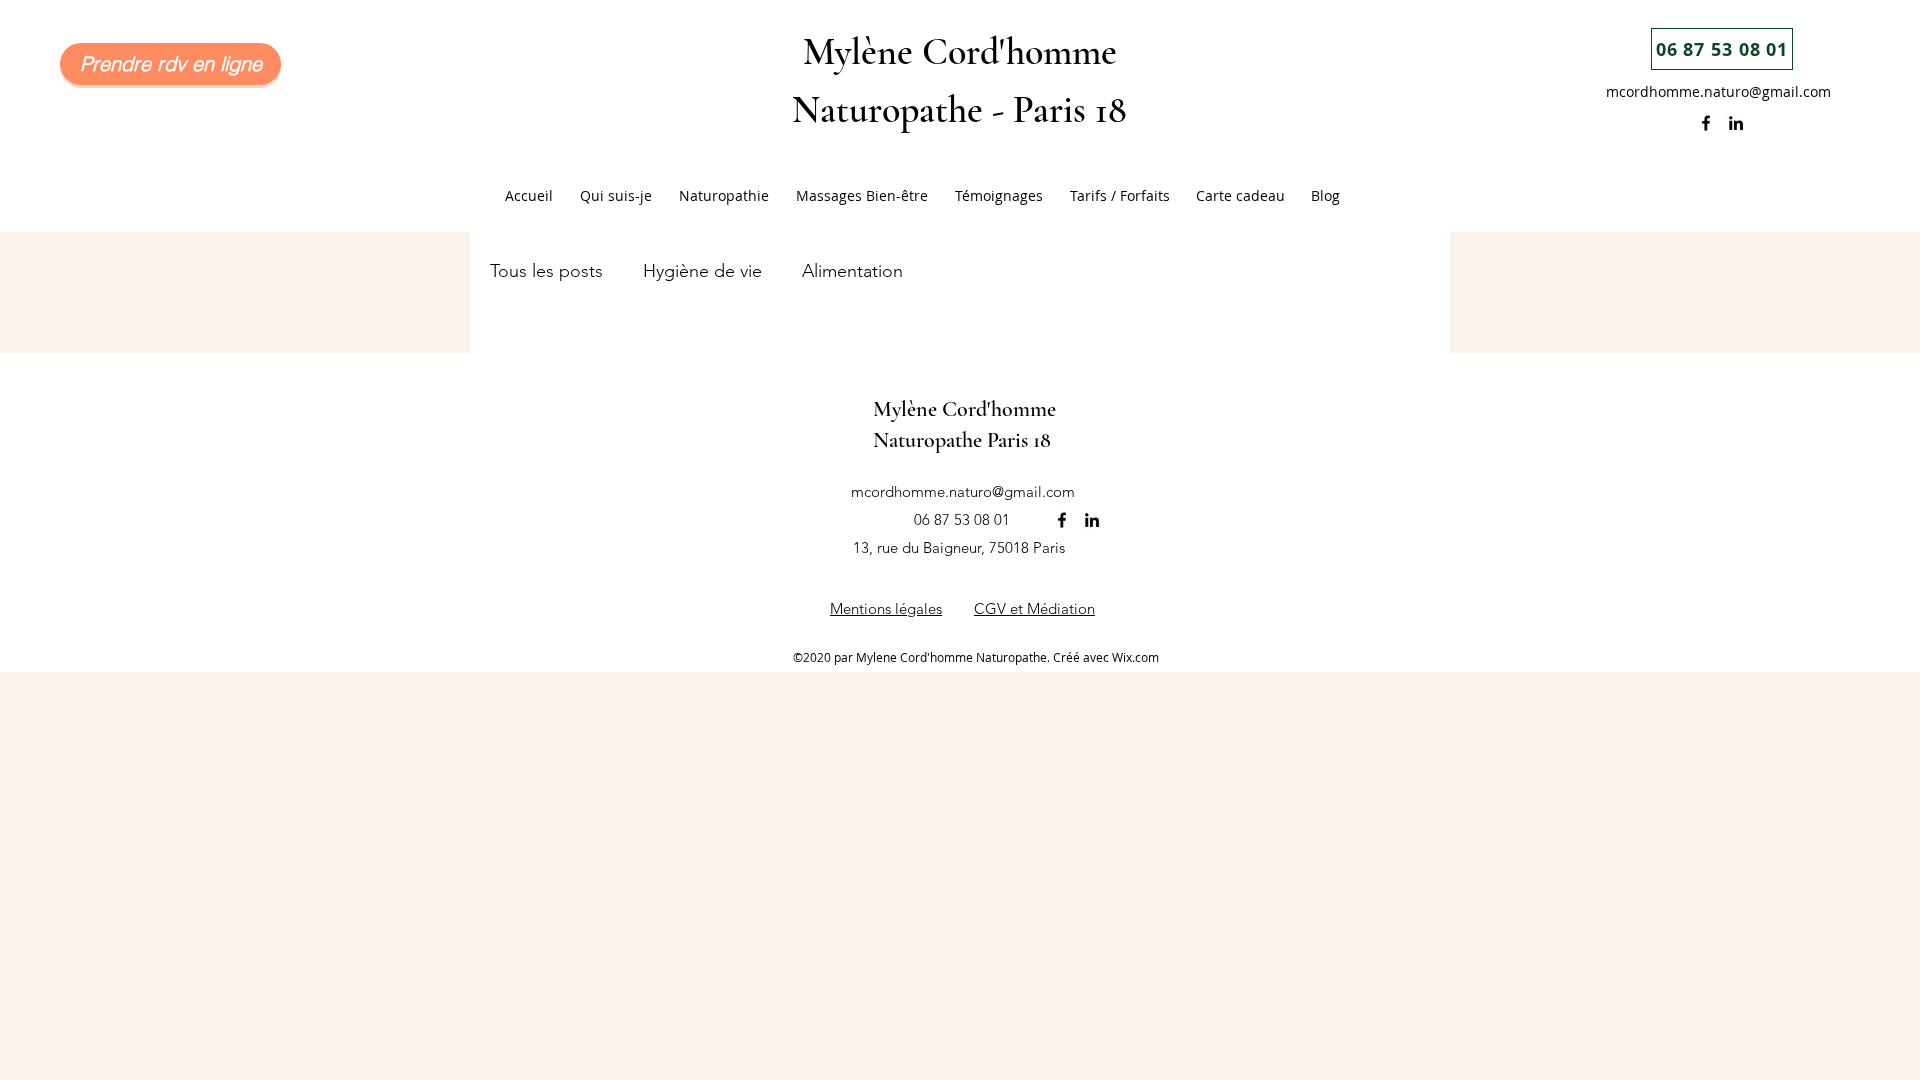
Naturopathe (930, 440)
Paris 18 (1070, 110)
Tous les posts (546, 271)
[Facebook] (1706, 123)
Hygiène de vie (702, 271)
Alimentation (852, 271)
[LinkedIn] (1736, 123)
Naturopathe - (902, 110)
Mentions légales (886, 608)
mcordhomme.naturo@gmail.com (1718, 91)
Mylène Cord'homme (960, 52)
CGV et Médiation (1034, 608)
